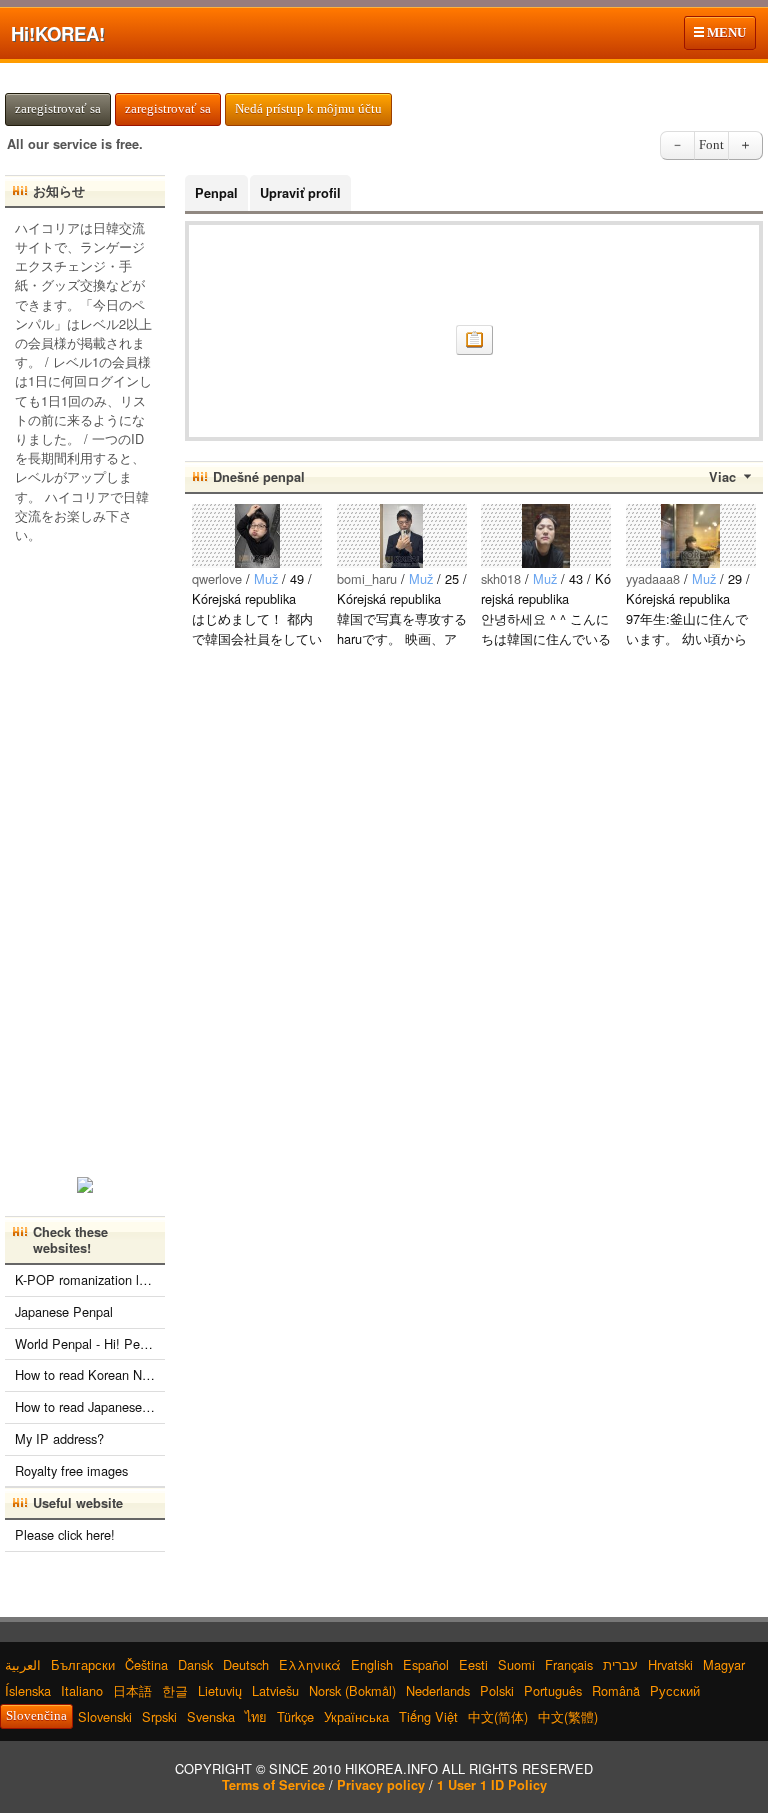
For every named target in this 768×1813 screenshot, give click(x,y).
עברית (620, 1664)
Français (569, 1664)
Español (426, 1664)
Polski (497, 1690)
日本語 (132, 1690)
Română (616, 1690)
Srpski (159, 1716)
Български (83, 1664)
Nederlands (438, 1690)
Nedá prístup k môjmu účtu (308, 109)
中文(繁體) (568, 1716)
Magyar (724, 1664)
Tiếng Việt (428, 1716)
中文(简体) (498, 1716)
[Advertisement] (85, 854)
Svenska (211, 1716)
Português (553, 1690)
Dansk (195, 1664)
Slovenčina (36, 1716)
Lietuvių (220, 1690)
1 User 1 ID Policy (492, 1785)
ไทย (256, 1716)
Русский (675, 1690)
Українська (356, 1716)
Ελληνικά (310, 1664)
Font (711, 145)
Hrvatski (670, 1664)
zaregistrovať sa (58, 109)
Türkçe (295, 1716)
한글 (175, 1690)
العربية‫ (23, 1664)
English (372, 1664)
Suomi (516, 1664)
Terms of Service (273, 1785)
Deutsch (246, 1664)
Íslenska (28, 1690)
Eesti (473, 1664)
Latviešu (275, 1690)
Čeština (146, 1664)
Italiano (82, 1690)
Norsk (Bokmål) (352, 1690)
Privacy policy (381, 1785)
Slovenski (105, 1716)
